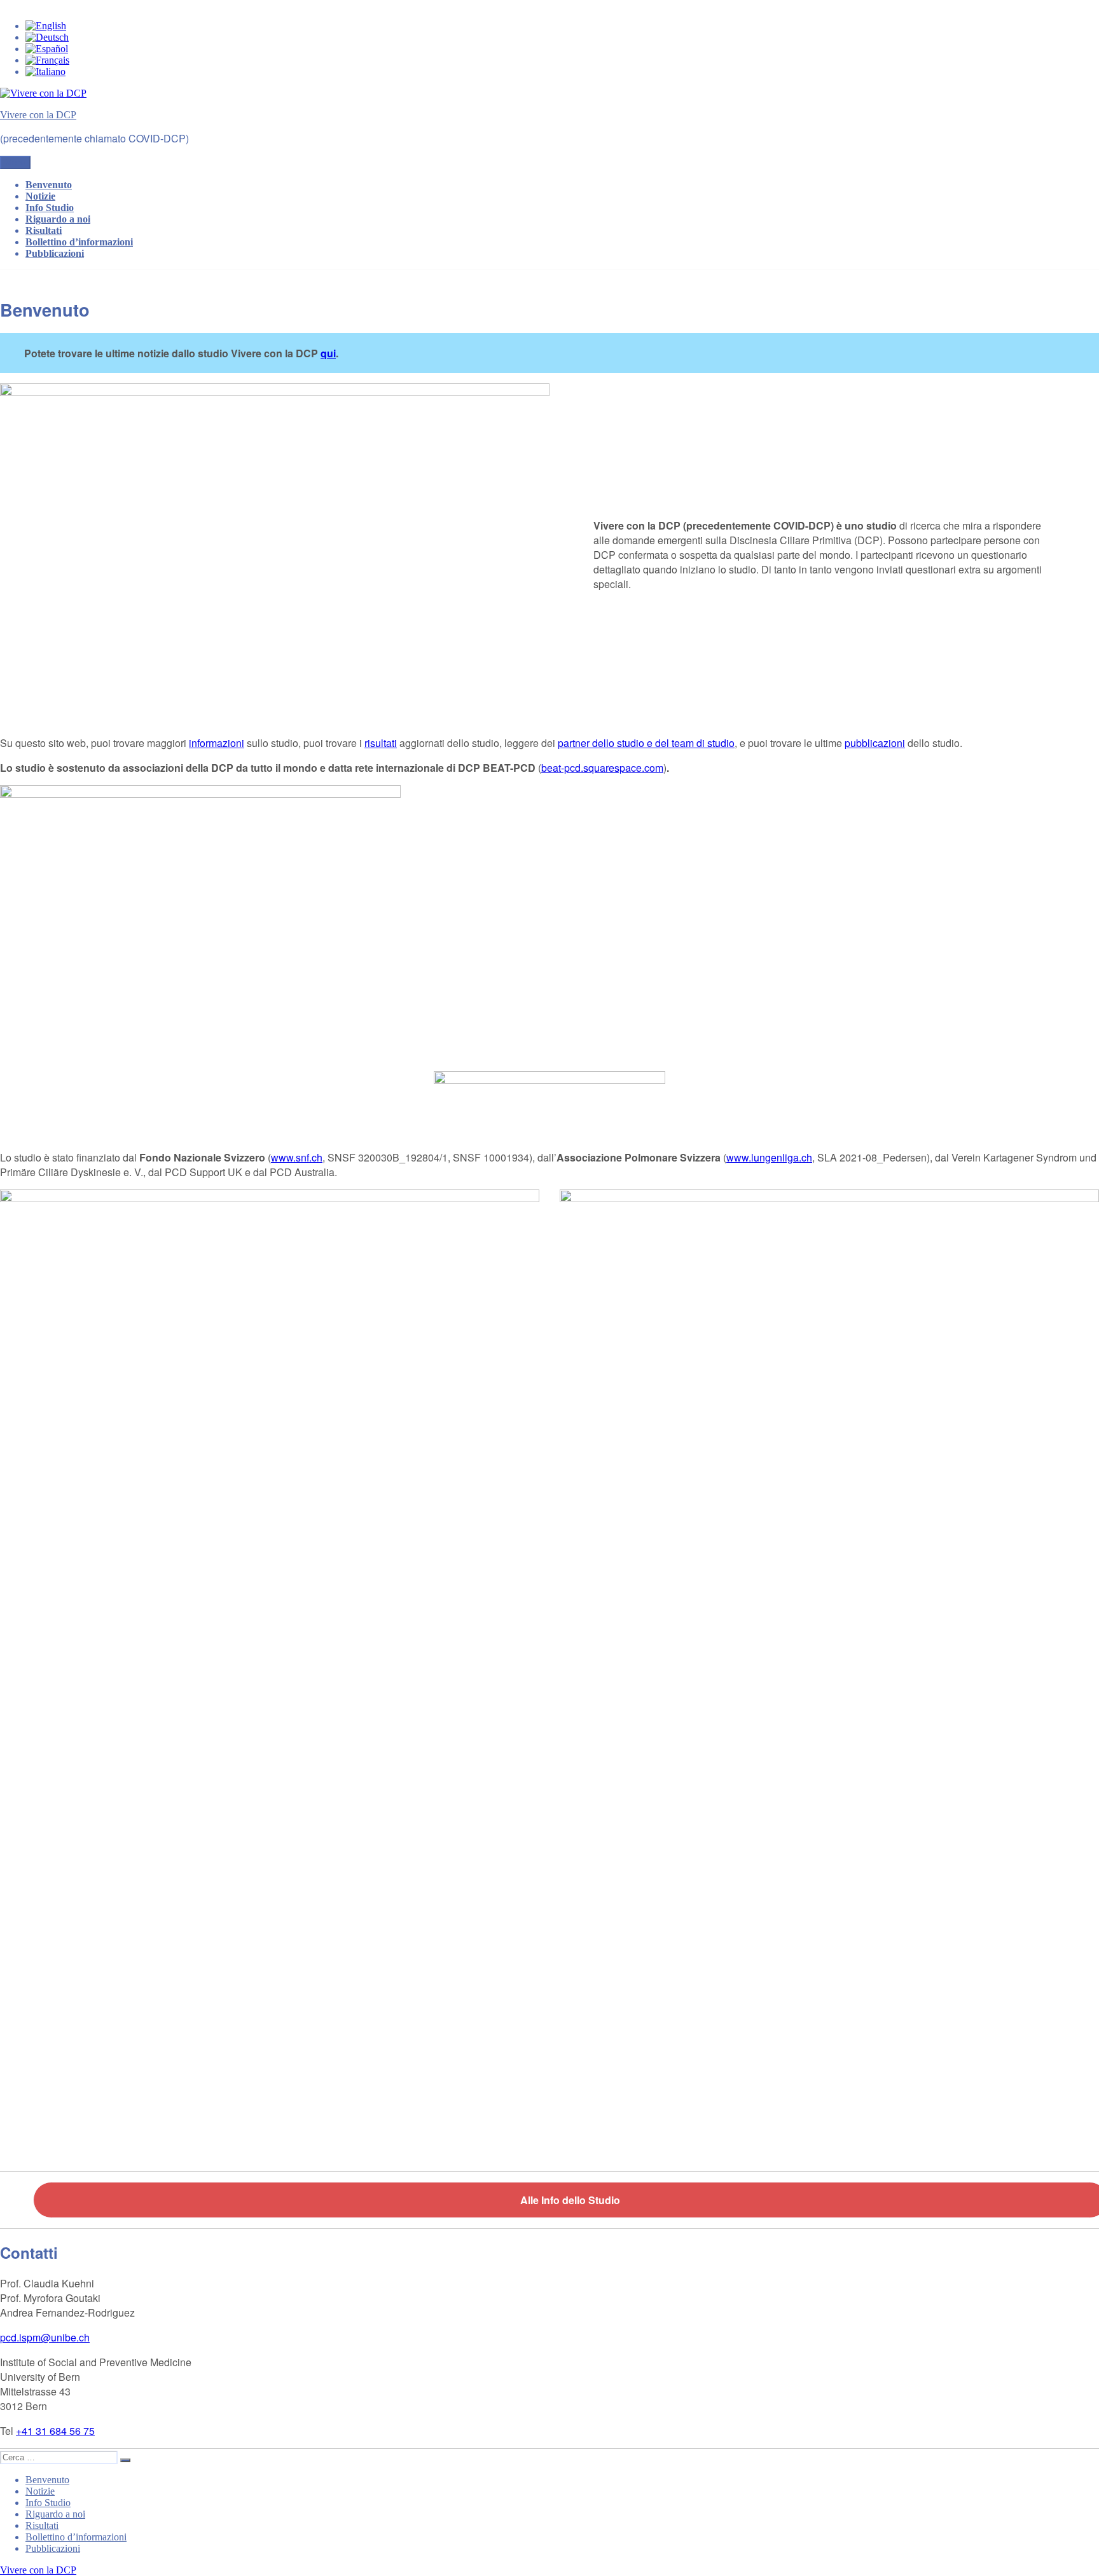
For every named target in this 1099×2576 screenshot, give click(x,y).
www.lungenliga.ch (769, 1157)
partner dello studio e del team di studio (646, 743)
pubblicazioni (875, 743)
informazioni (217, 743)
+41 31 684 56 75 (55, 2431)
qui (328, 353)
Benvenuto (49, 185)
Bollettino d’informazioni (79, 242)
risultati (381, 743)
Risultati (44, 230)
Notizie (40, 196)
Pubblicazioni (55, 253)
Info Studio (50, 208)
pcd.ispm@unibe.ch (45, 2337)
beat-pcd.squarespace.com (602, 768)
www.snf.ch (297, 1157)
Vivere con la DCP (38, 115)
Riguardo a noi (58, 219)
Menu (15, 162)
